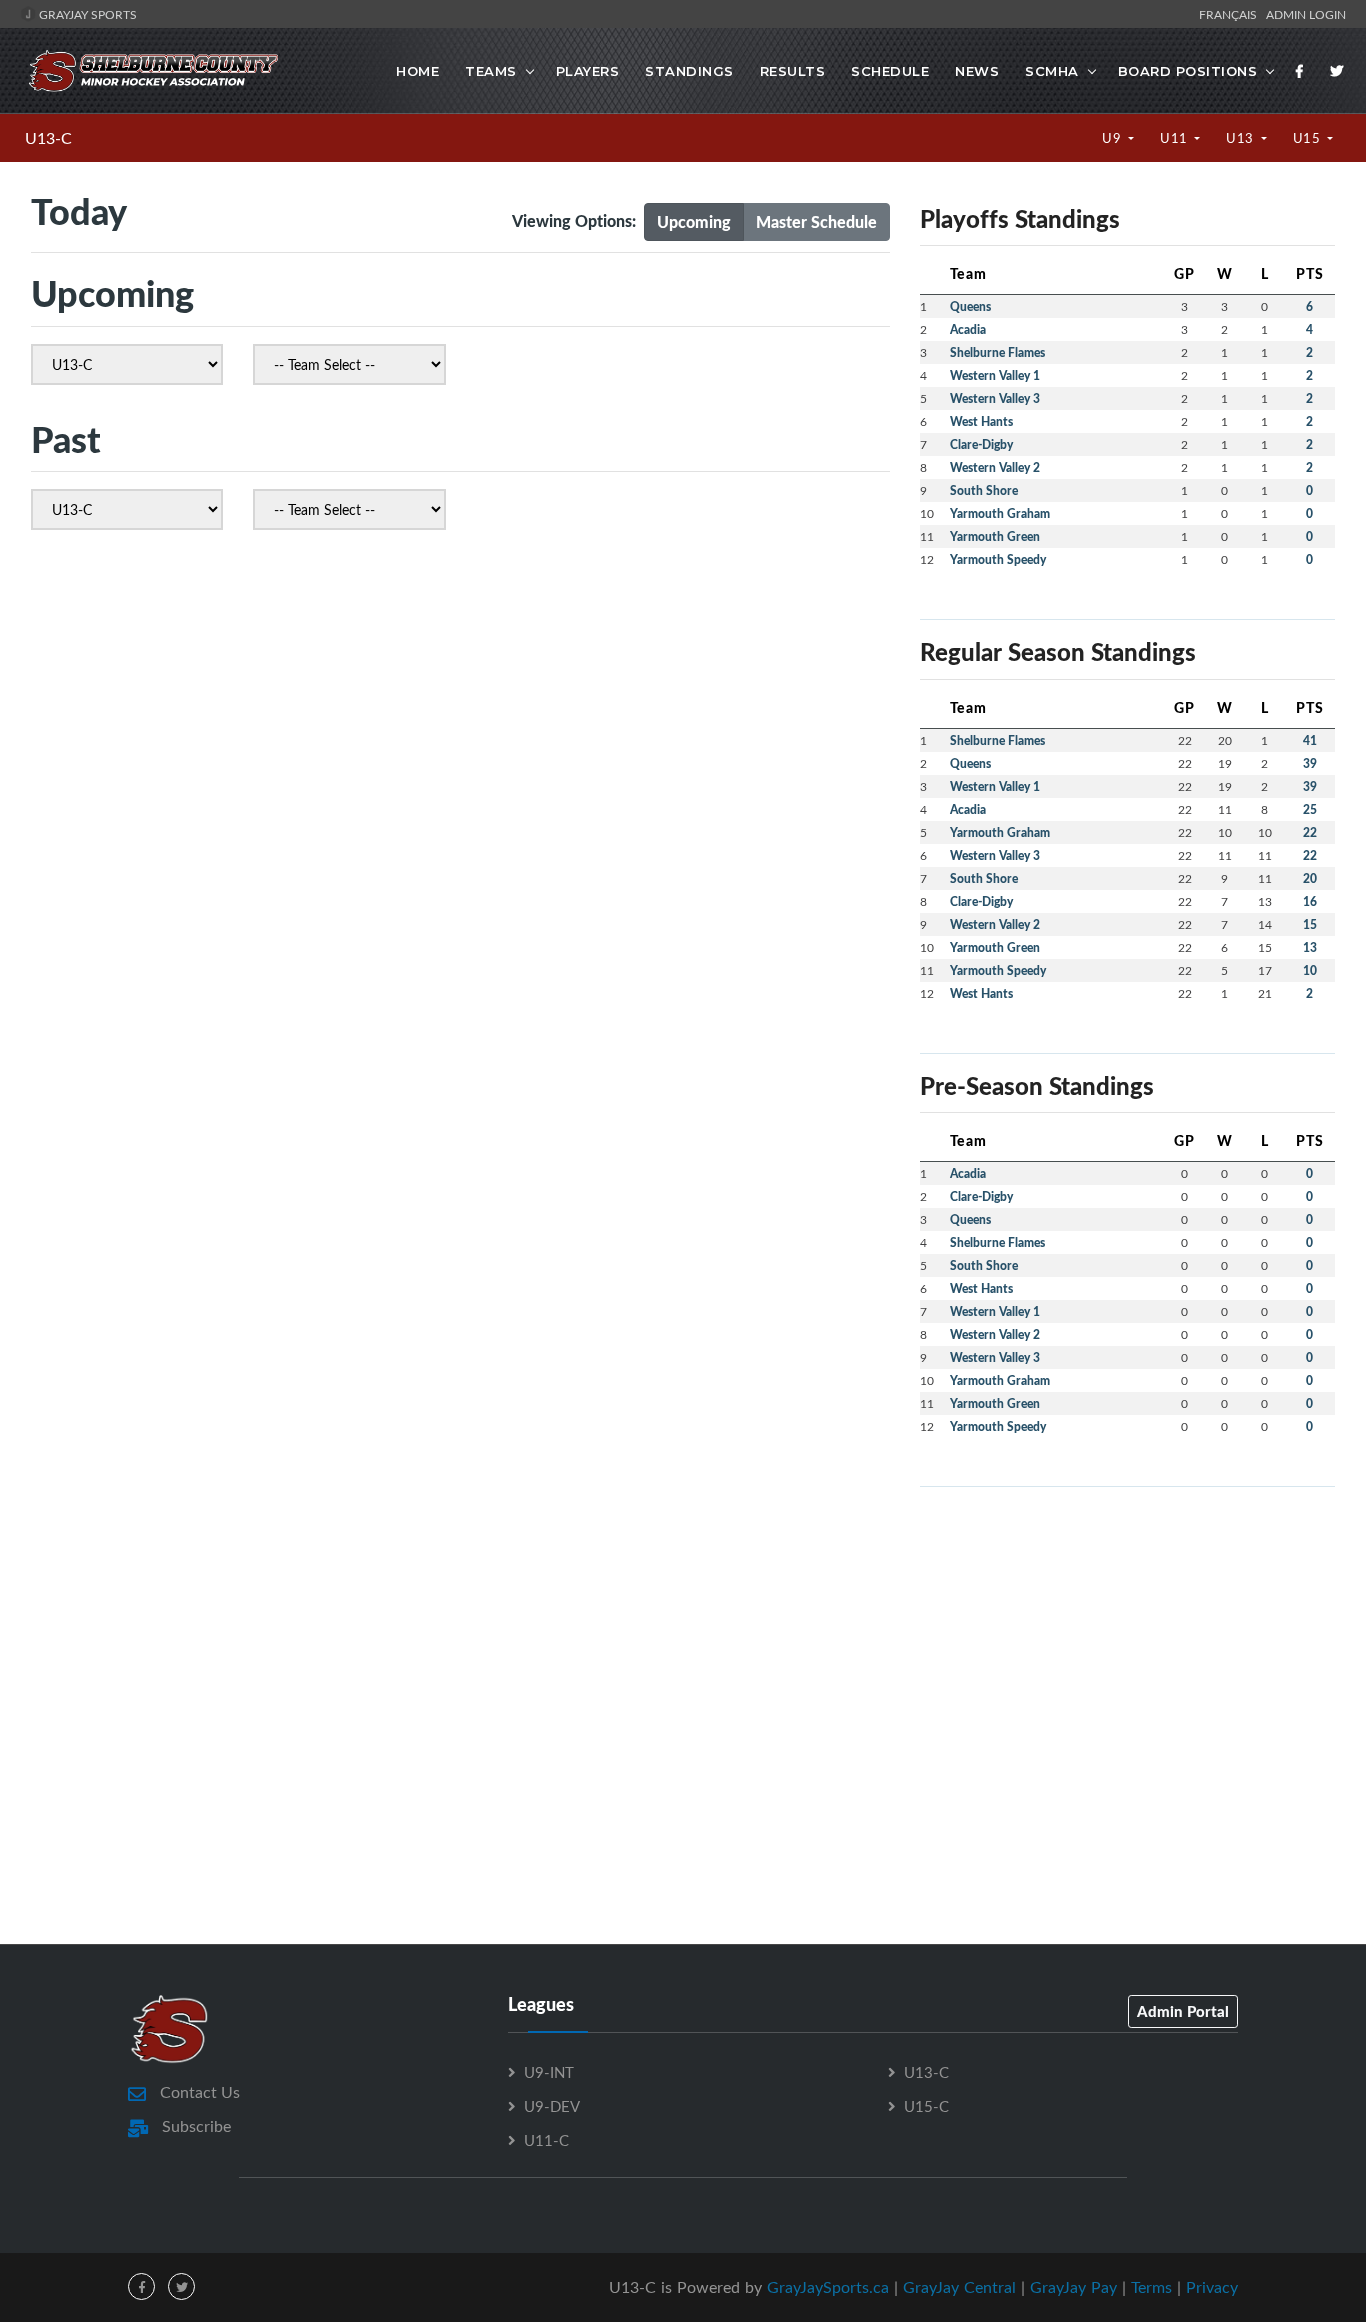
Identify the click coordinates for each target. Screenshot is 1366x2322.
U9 (1113, 138)
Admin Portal (1183, 2011)
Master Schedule (816, 221)
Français (1231, 14)
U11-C (546, 2140)
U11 (1175, 138)
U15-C (926, 2106)
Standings (689, 71)
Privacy (1212, 2287)
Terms (1151, 2287)
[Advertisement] (1127, 1643)
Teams (491, 71)
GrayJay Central (959, 2287)
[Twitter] (1337, 71)
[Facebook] (1300, 71)
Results (793, 71)
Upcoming (694, 221)
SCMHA (1052, 71)
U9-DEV (552, 2106)
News (977, 71)
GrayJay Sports (86, 14)
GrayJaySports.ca (828, 2287)
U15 (1308, 138)
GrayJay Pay (1073, 2287)
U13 (1241, 138)
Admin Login (1306, 14)
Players (588, 71)
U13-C (48, 138)
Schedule (890, 71)
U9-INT (549, 2072)
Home (417, 71)
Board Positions (1188, 71)
